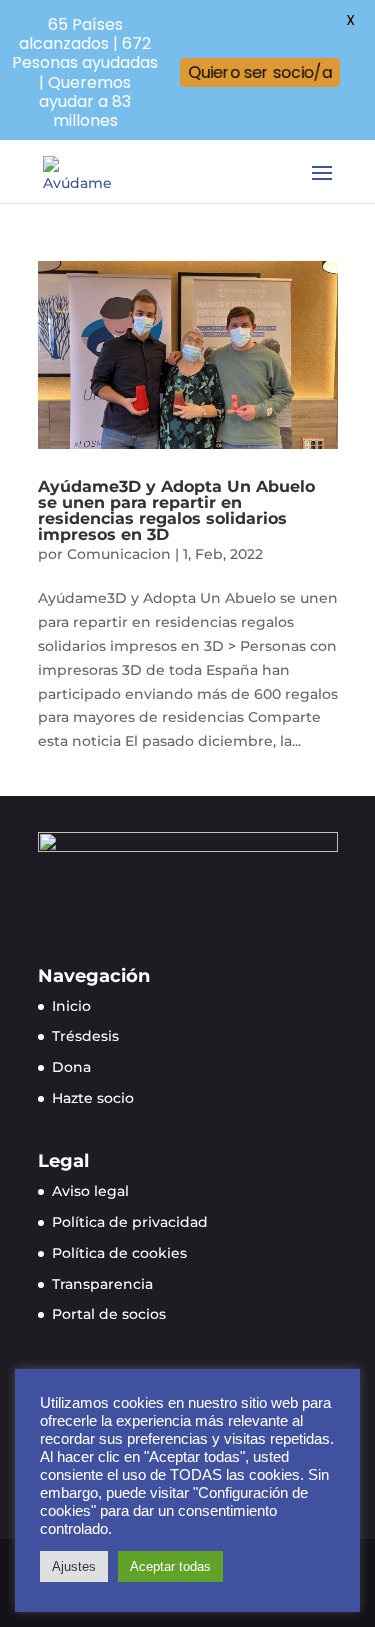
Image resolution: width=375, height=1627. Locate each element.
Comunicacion (119, 554)
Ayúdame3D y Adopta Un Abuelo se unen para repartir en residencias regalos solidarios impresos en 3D (176, 510)
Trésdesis (85, 1036)
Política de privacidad (130, 1222)
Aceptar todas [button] (170, 1566)
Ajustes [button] (74, 1566)
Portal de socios (109, 1314)
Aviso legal (90, 1191)
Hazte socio (93, 1098)
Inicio (71, 1006)
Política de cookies (119, 1253)
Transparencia (102, 1284)
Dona (71, 1067)
